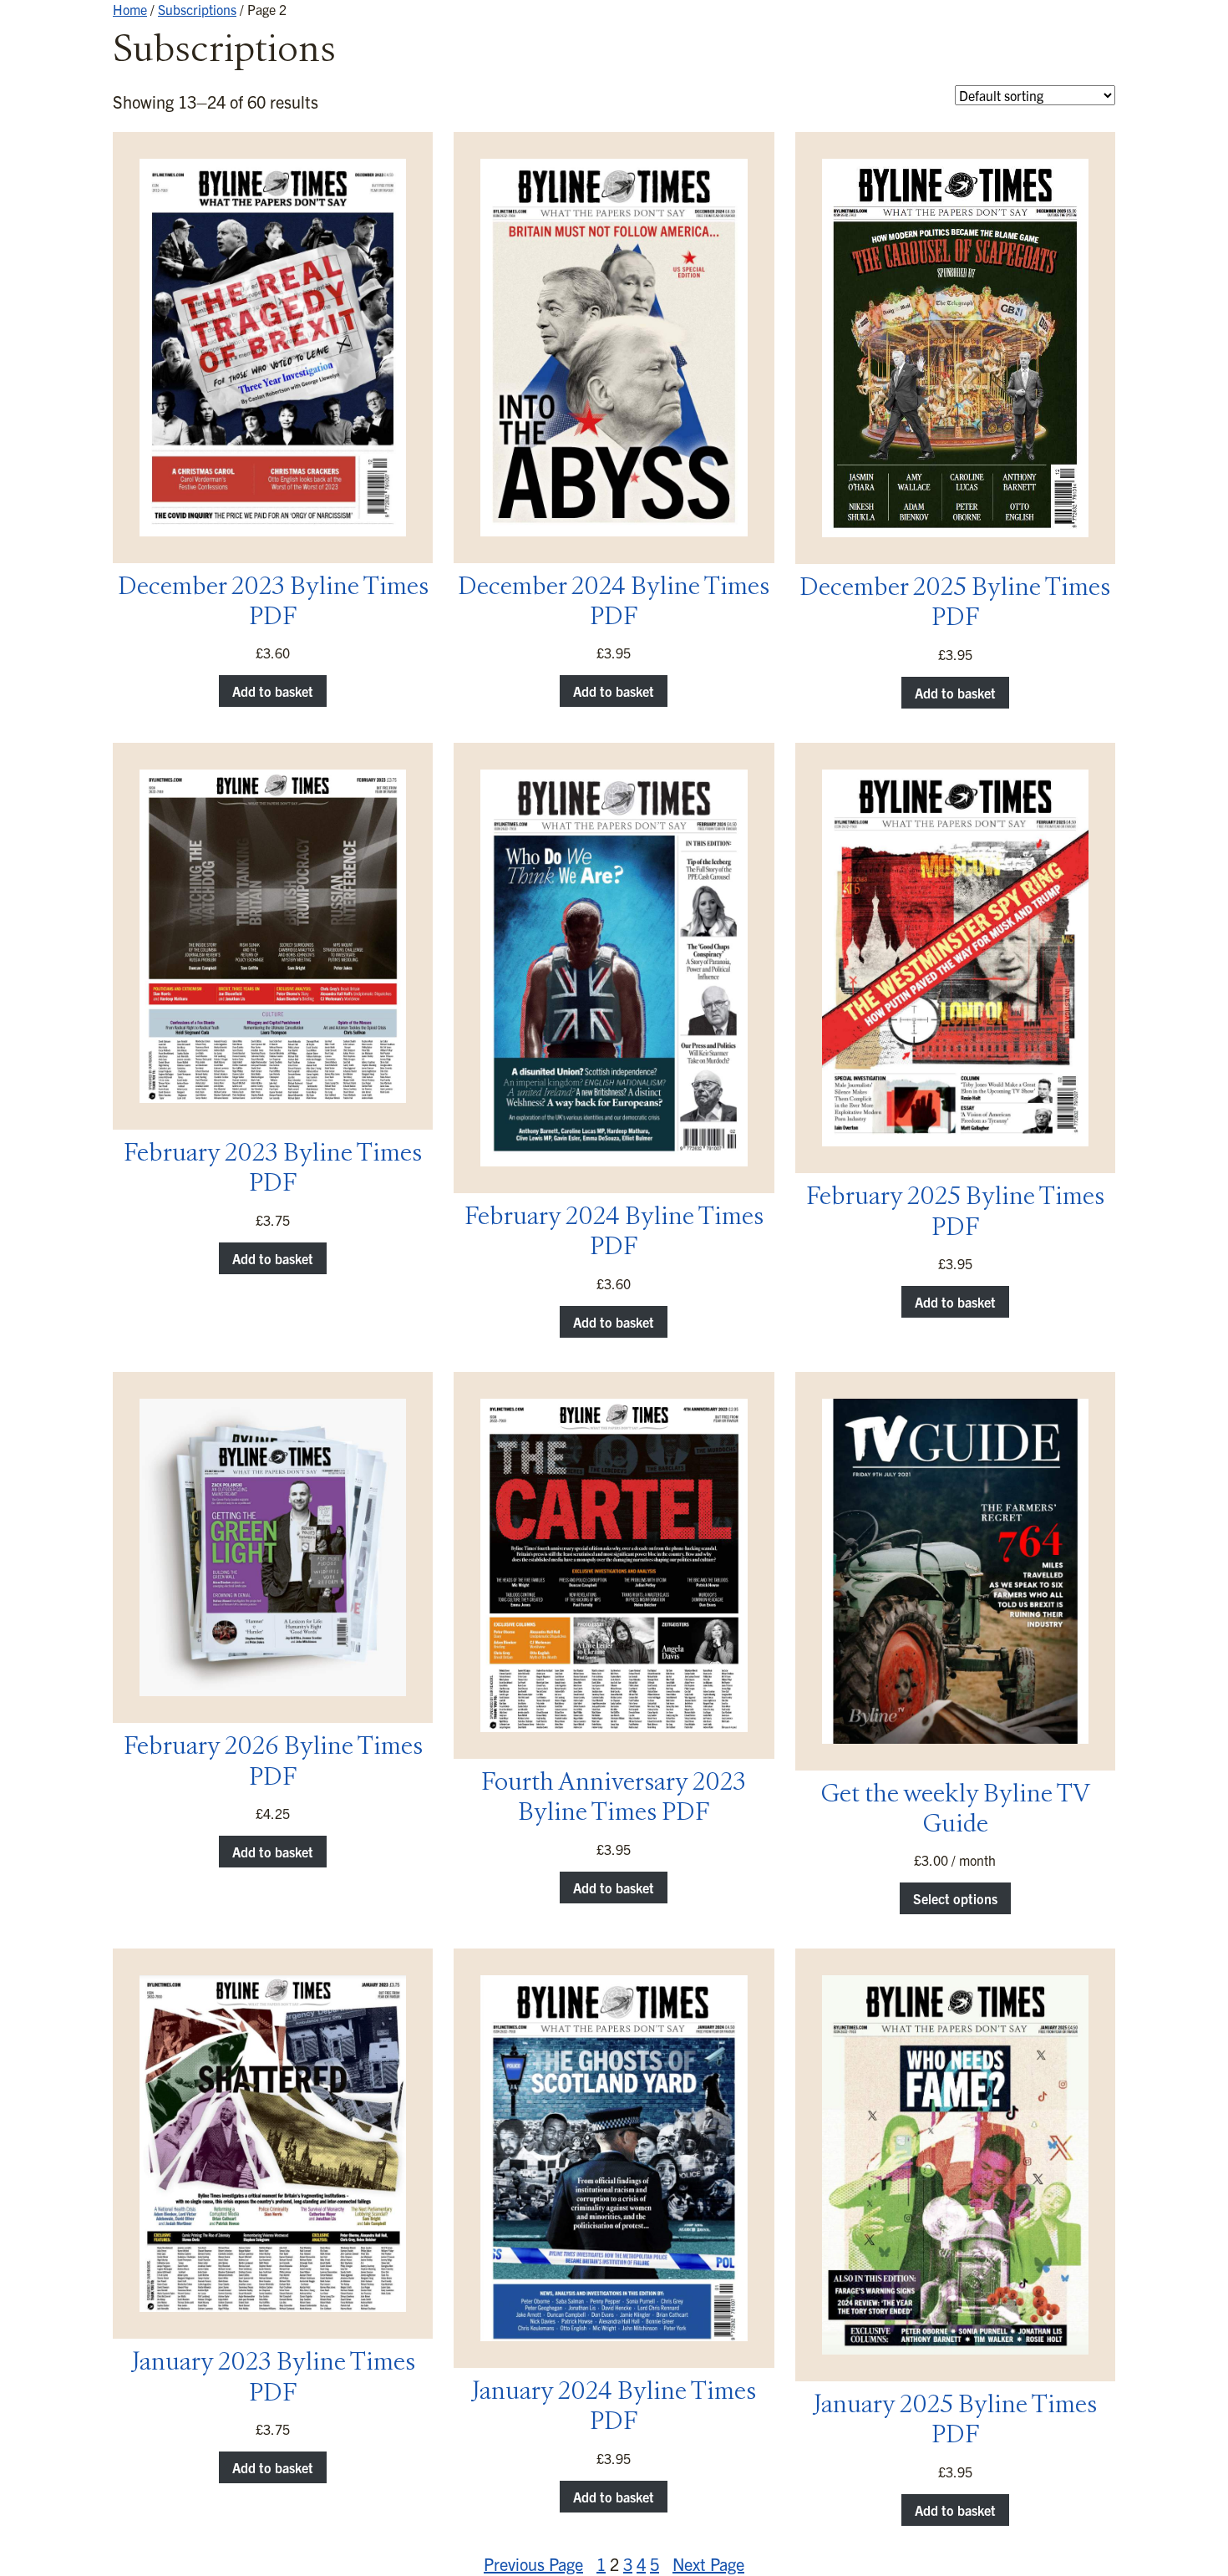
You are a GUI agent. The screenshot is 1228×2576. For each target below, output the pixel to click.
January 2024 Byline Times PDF (614, 2408)
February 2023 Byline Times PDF (273, 1170)
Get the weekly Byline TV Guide (955, 1811)
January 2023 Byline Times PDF (273, 2379)
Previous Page (533, 2564)
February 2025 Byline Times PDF (955, 1213)
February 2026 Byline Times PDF (273, 1763)
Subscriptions (197, 9)
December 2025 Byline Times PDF (955, 604)
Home (130, 9)
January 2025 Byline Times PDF (955, 2421)
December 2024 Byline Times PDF (614, 603)
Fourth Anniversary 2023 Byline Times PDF (614, 1799)
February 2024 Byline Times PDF (614, 1233)
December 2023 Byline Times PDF (273, 603)
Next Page (708, 2564)
